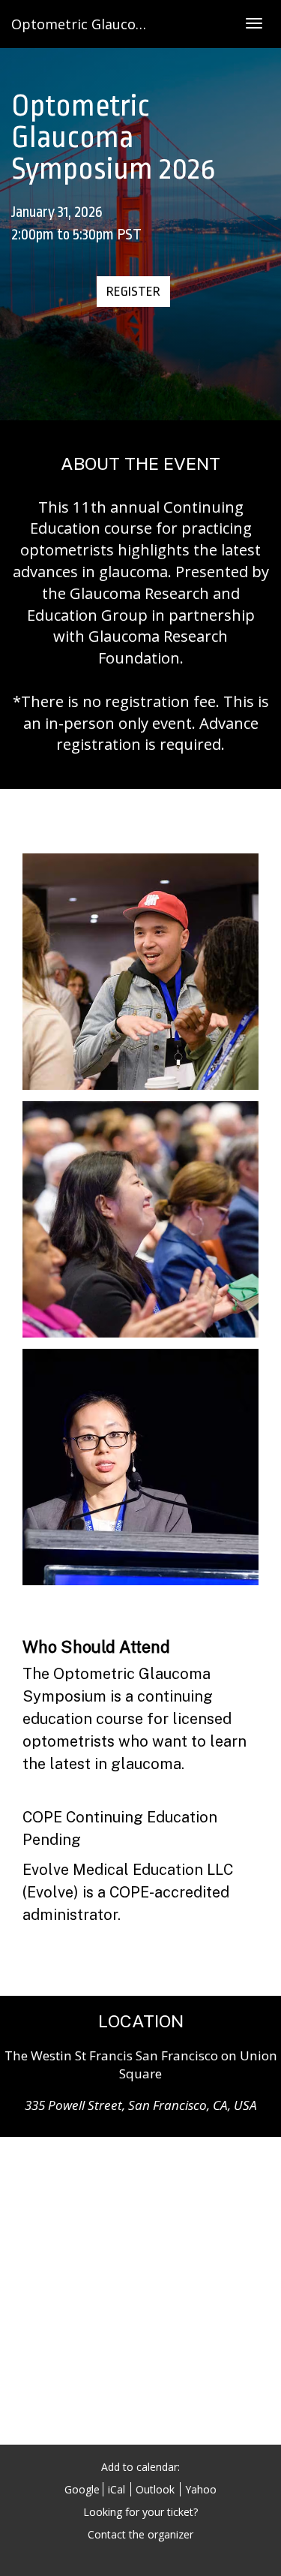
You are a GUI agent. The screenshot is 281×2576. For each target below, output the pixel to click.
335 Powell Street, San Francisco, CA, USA (141, 2105)
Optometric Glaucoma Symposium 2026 (140, 24)
